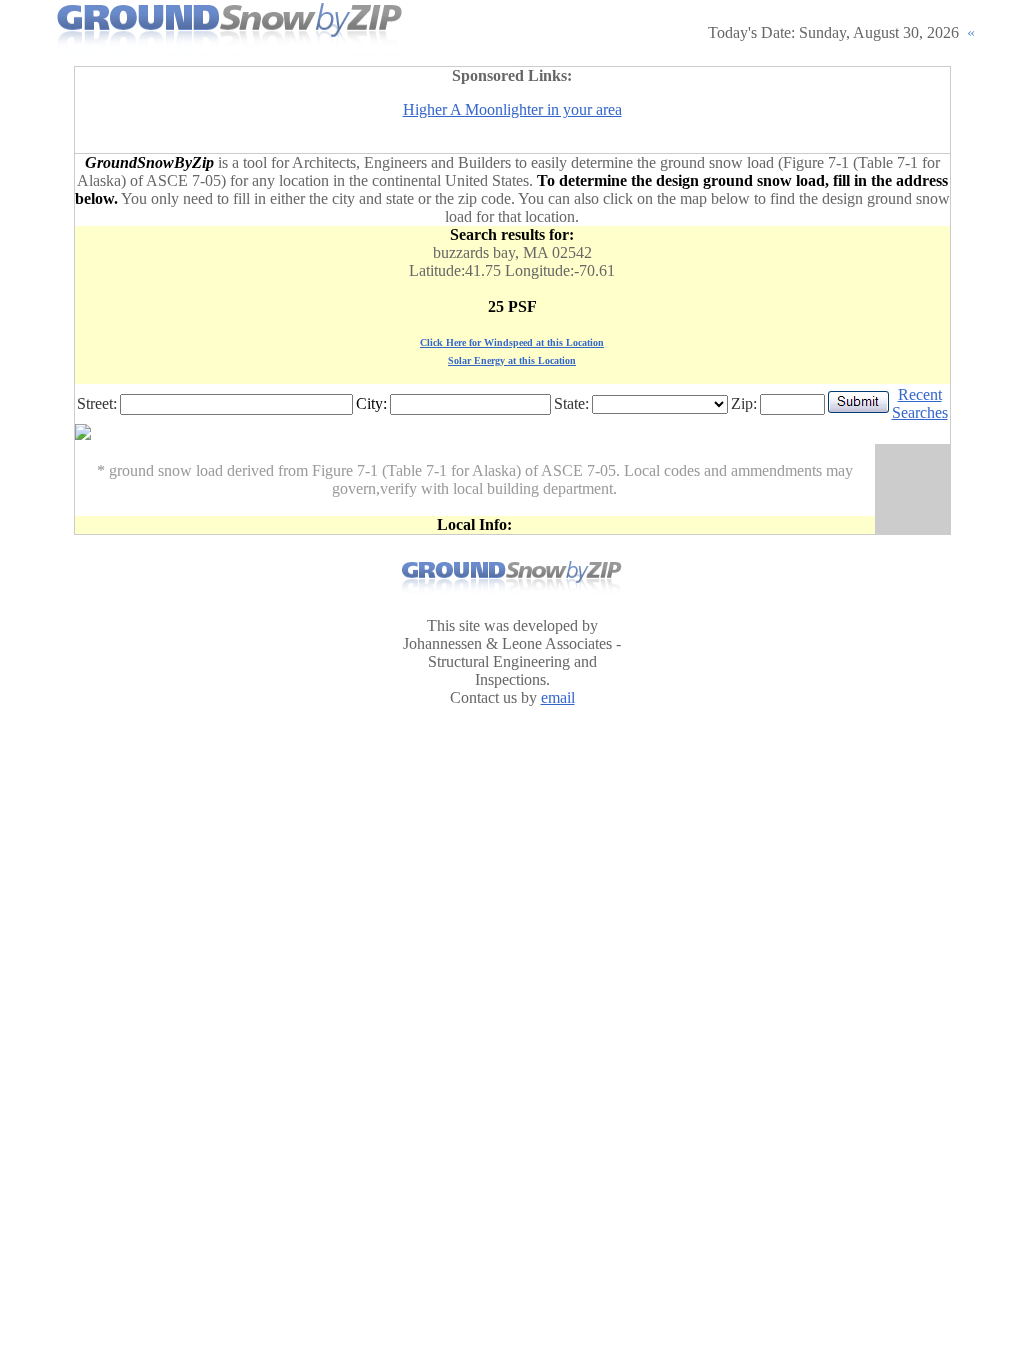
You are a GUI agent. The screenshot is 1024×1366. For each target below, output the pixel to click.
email (558, 697)
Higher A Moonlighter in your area (512, 109)
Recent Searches (920, 403)
